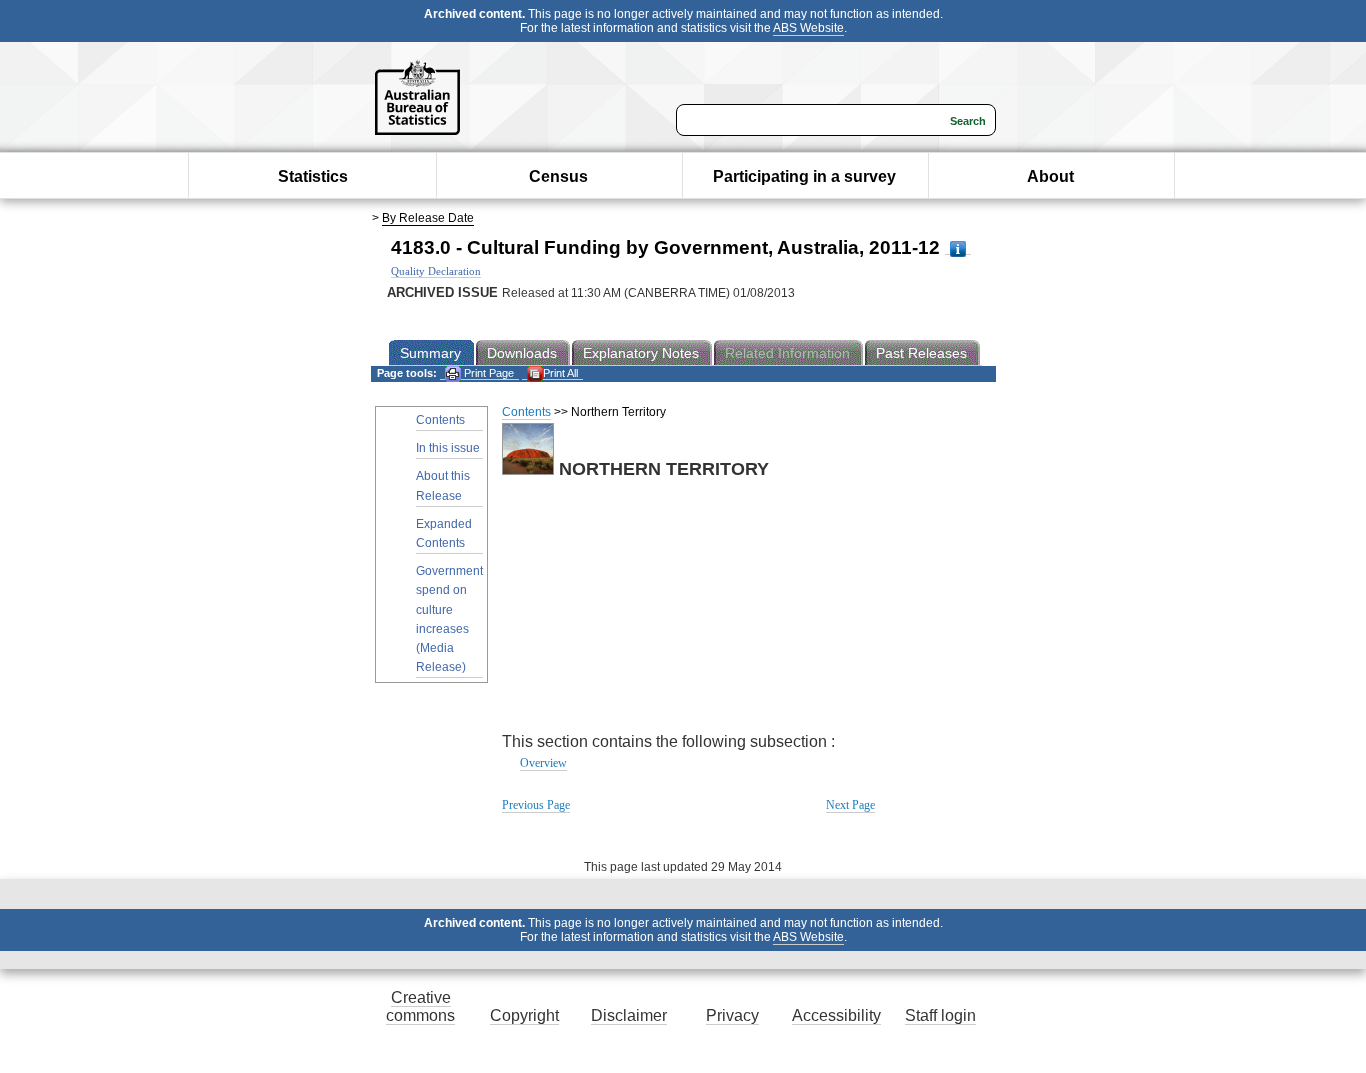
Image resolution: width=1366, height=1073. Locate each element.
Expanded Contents (444, 533)
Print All (560, 373)
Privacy (732, 1015)
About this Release (443, 485)
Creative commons (420, 1006)
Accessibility (836, 1015)
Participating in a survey (804, 176)
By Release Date (428, 218)
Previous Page (536, 805)
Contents (440, 420)
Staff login (940, 1015)
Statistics (313, 176)
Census (558, 176)
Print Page (487, 373)
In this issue (448, 448)
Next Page (850, 805)
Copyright (524, 1015)
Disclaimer (629, 1015)
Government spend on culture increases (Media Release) (449, 619)
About (1050, 176)
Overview (543, 763)
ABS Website (808, 28)
